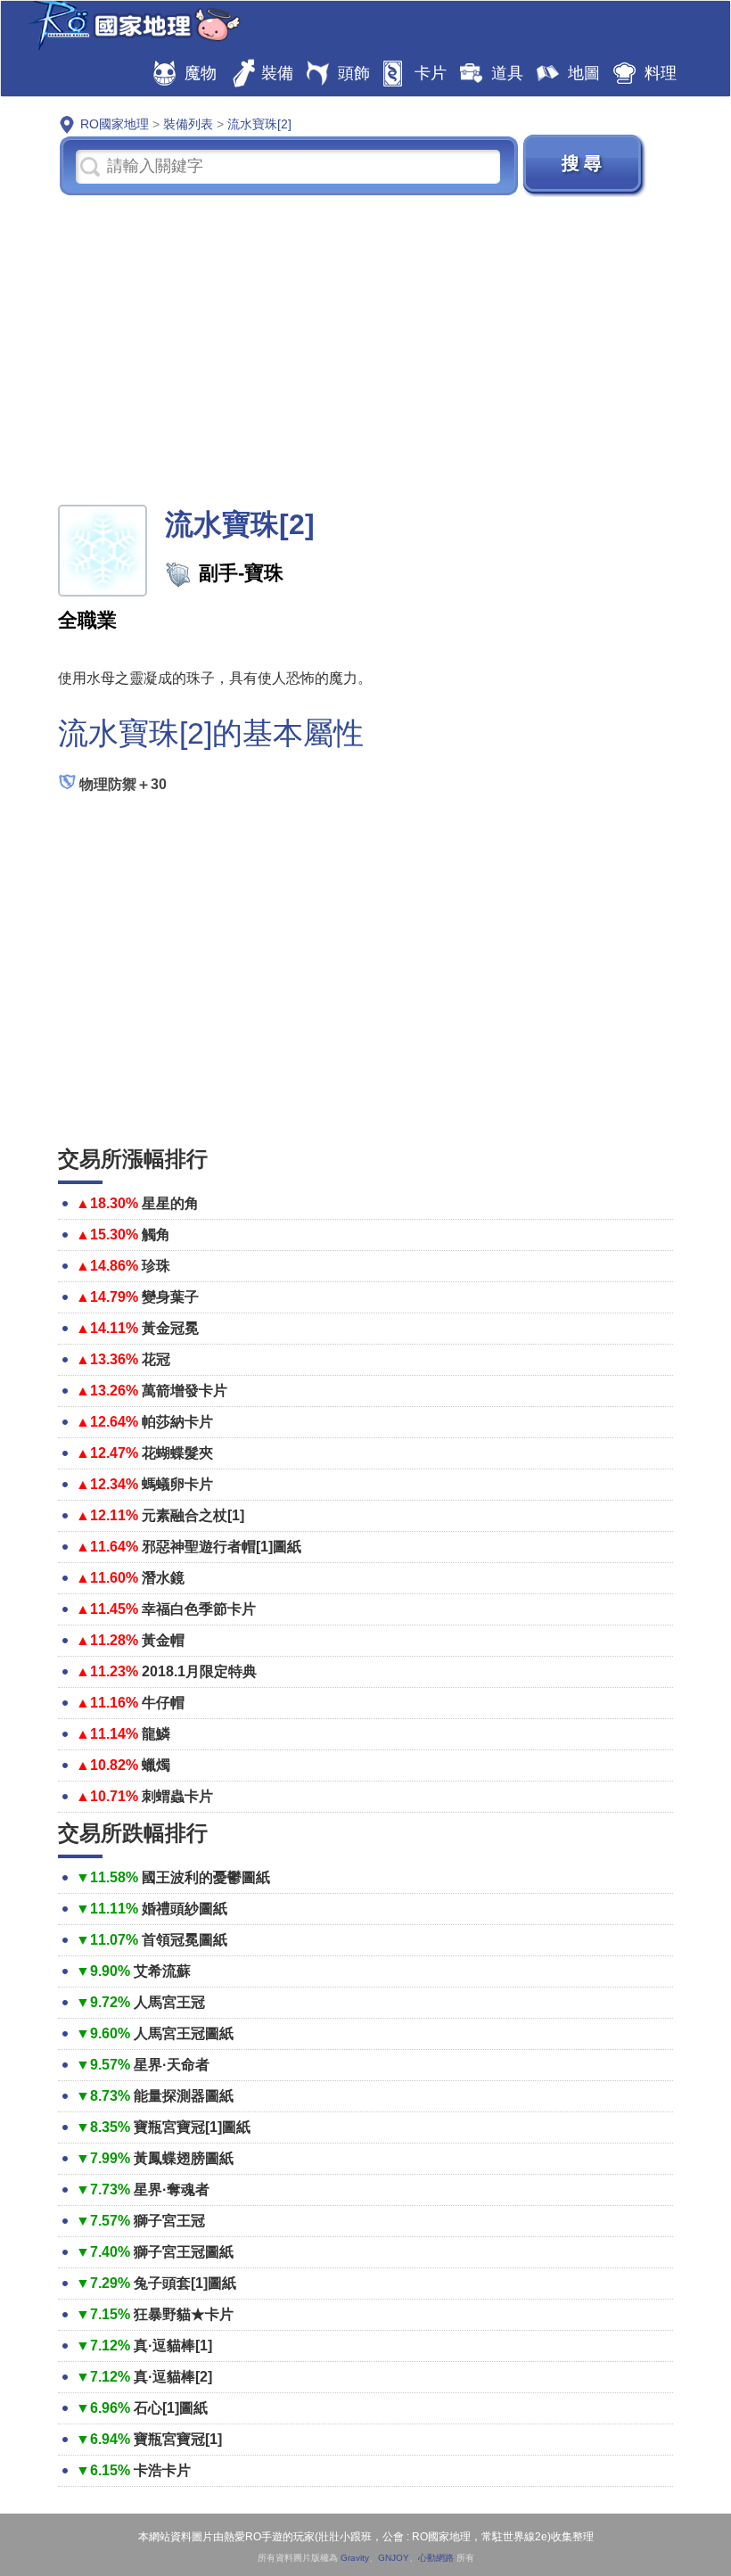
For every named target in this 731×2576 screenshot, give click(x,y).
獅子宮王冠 (169, 2221)
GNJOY (394, 2558)
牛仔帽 (163, 1703)
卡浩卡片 (162, 2470)
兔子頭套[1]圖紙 (185, 2283)
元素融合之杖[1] (193, 1515)
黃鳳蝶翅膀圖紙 (184, 2158)
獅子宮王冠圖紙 (184, 2252)
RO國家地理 (130, 25)
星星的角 (170, 1203)
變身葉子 (170, 1297)
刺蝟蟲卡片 (177, 1796)
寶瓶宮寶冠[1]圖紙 (192, 2127)
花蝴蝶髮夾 (177, 1453)
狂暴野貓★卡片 (184, 2314)
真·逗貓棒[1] (173, 2346)
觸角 (156, 1235)
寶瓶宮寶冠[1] (178, 2439)
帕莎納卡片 (177, 1422)
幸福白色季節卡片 (199, 1609)
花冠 (156, 1359)
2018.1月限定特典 (199, 1671)
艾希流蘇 (162, 1971)
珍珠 (156, 1266)
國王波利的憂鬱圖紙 (206, 1877)
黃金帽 (163, 1640)
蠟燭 (156, 1765)
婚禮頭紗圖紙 (185, 1909)
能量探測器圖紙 (184, 2096)
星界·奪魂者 (172, 2189)
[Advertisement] (365, 349)
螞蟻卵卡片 (177, 1484)
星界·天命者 (172, 2065)
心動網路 (436, 2558)
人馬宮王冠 (169, 2002)
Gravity (355, 2558)
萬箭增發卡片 (185, 1391)
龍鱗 (156, 1734)
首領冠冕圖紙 (185, 1940)
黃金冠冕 (170, 1328)
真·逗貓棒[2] (173, 2377)
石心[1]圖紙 (171, 2408)
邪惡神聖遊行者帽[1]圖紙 (222, 1547)
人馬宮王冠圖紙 (184, 2033)
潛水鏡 (163, 1578)
